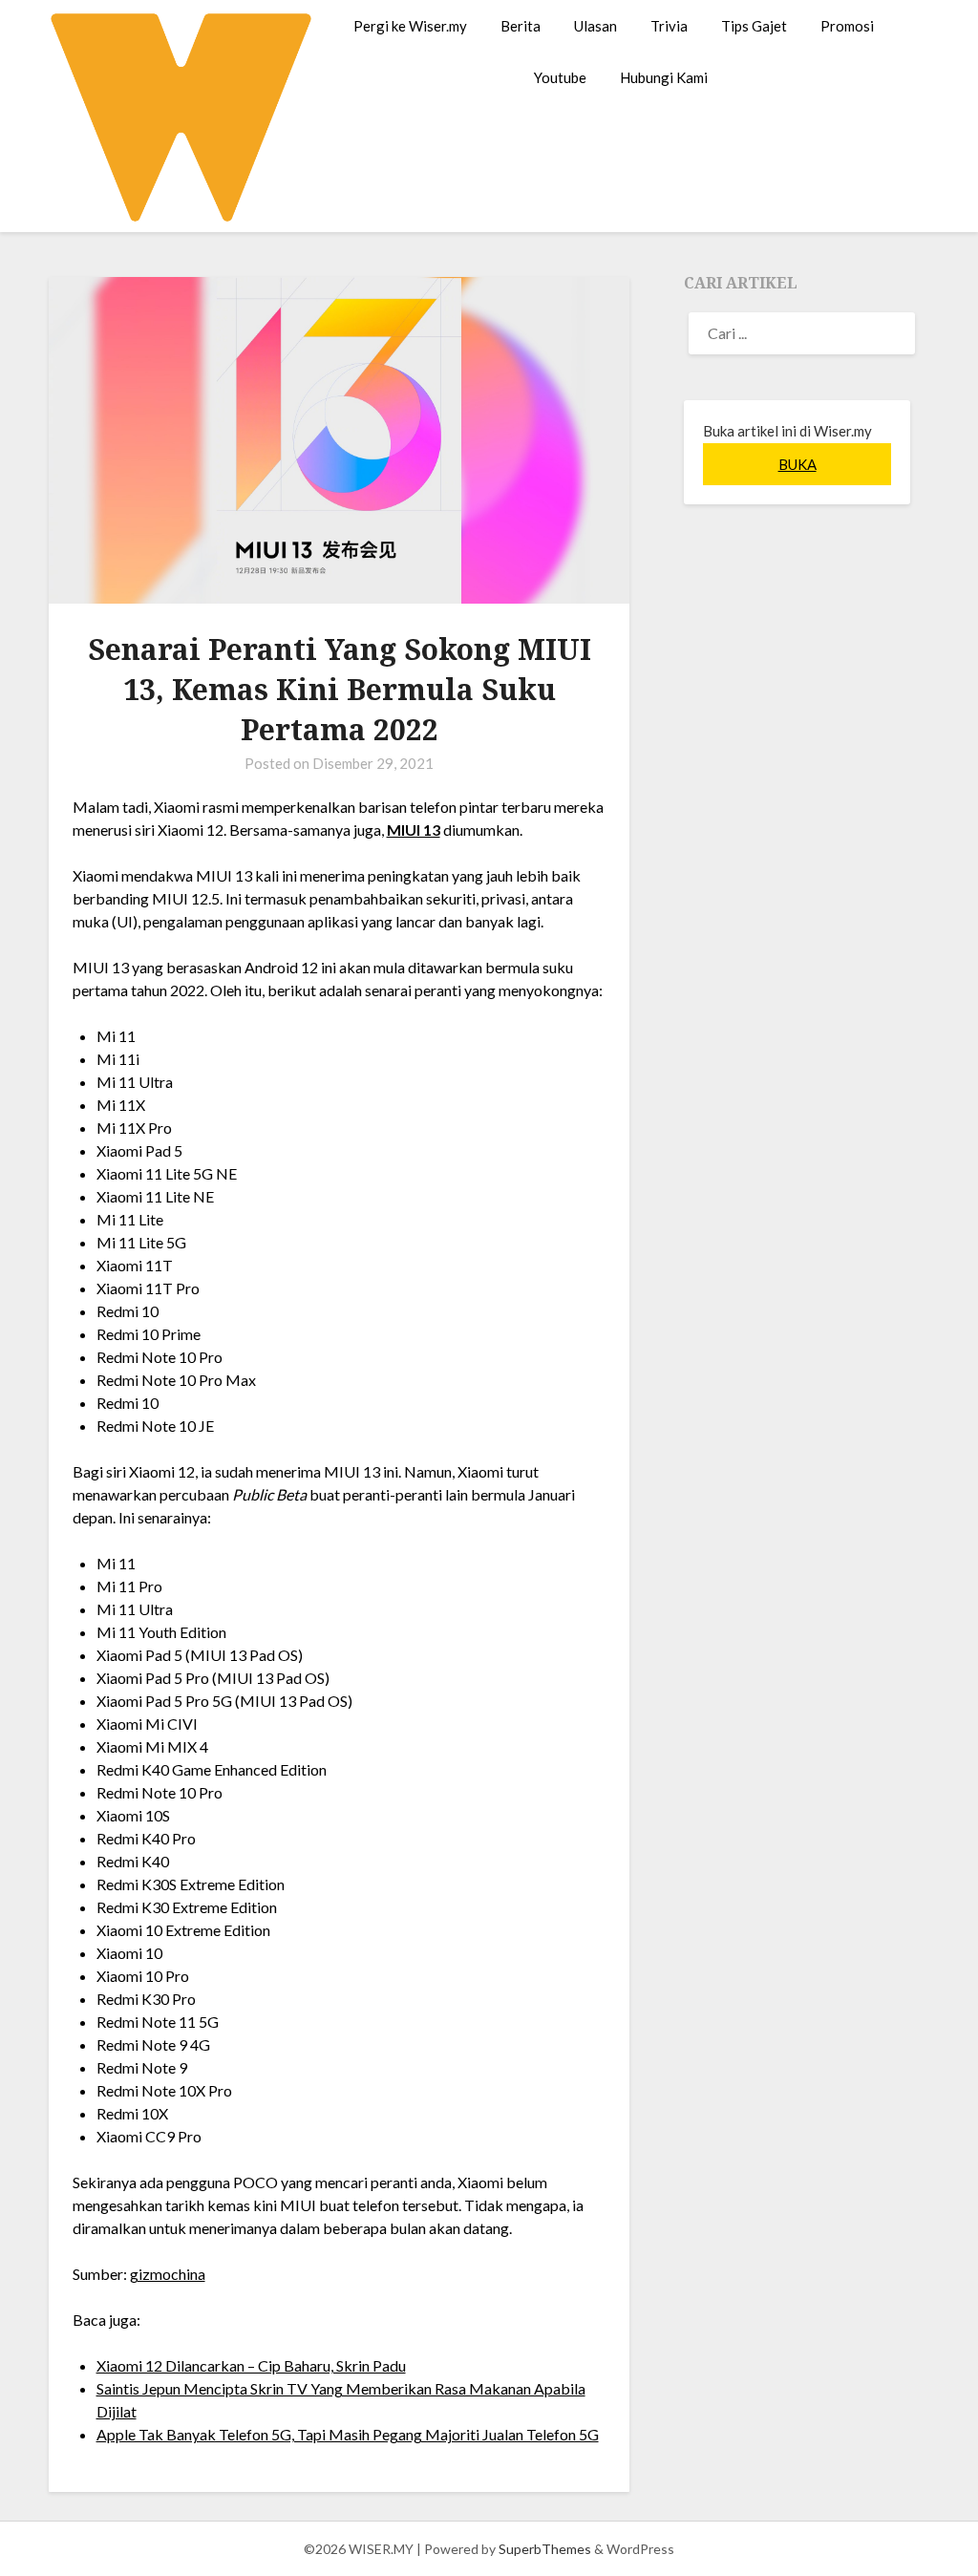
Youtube (560, 77)
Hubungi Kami (664, 77)
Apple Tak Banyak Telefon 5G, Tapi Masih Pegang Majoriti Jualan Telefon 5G (348, 2434)
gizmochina (168, 2274)
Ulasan (595, 26)
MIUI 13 (414, 830)
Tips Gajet (754, 26)
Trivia (669, 26)
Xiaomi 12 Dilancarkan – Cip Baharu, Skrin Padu (251, 2365)
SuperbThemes (545, 2549)
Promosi (847, 26)
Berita (521, 26)
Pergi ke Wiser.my (410, 26)
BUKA (797, 464)
